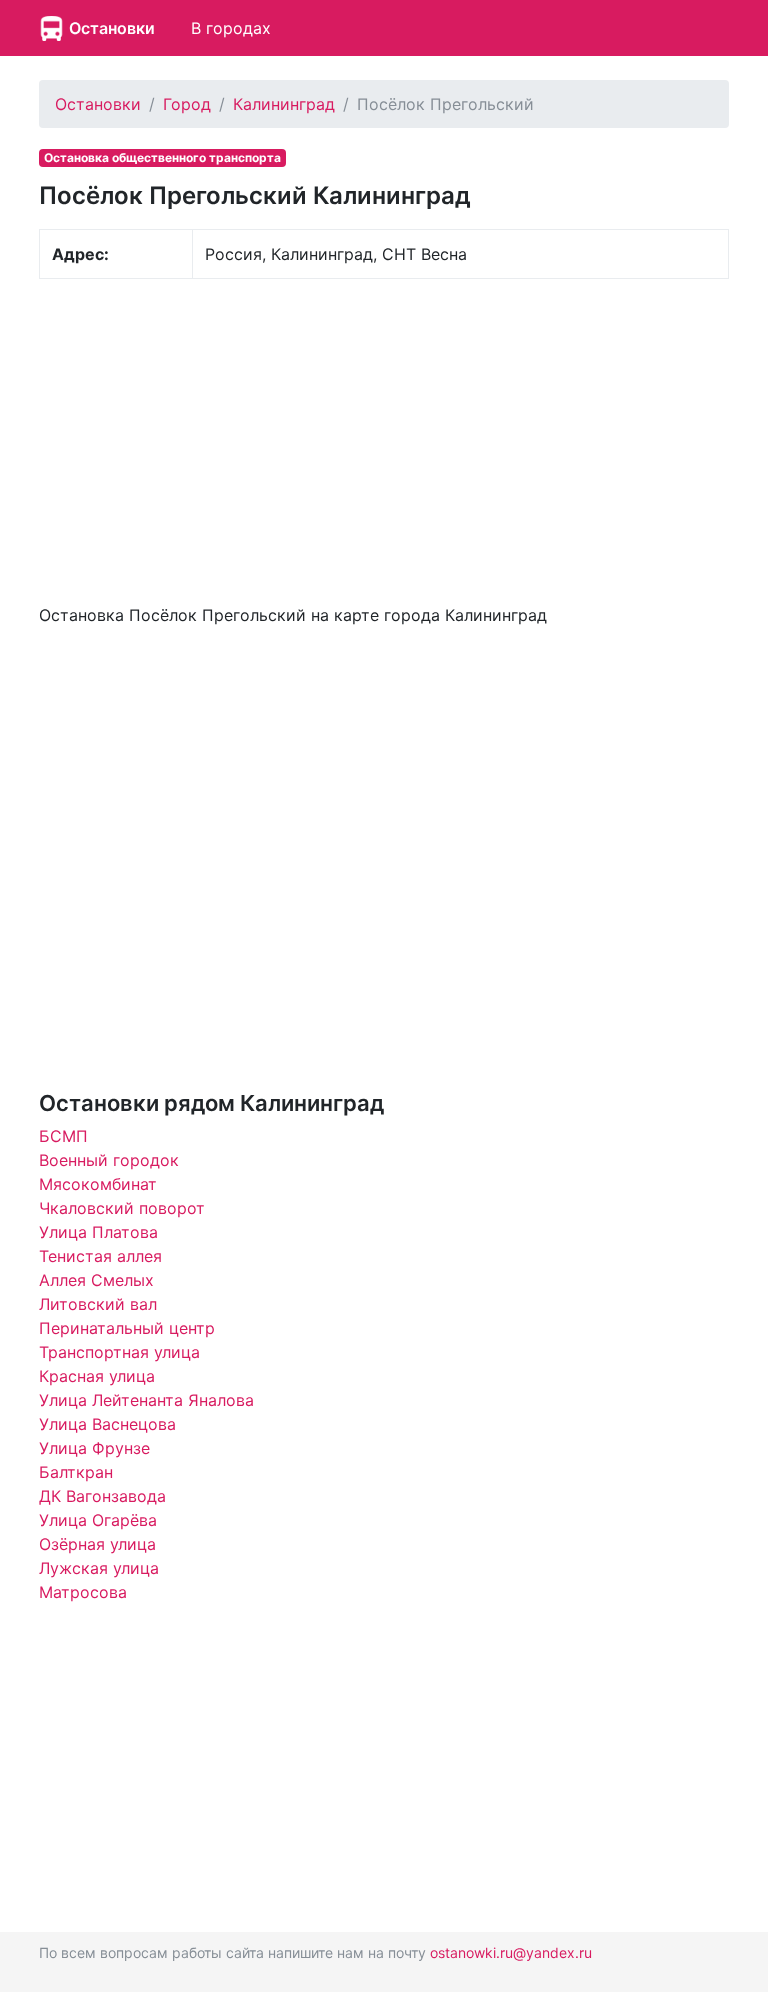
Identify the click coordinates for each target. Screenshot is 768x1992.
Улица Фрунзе (94, 1448)
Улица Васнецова (107, 1424)
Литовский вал (98, 1304)
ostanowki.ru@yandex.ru (511, 1952)
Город (187, 104)
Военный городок (109, 1160)
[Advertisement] (384, 439)
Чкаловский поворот (122, 1208)
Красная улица (97, 1376)
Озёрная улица (97, 1544)
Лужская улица (99, 1568)
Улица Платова (98, 1232)
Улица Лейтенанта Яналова (146, 1400)
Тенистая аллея (100, 1256)
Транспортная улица (119, 1352)
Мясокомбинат (98, 1184)
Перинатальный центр (127, 1328)
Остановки (112, 28)
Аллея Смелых (96, 1280)
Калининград (284, 104)
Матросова (83, 1592)
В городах (231, 28)
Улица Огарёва (98, 1520)
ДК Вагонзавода (102, 1496)
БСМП (63, 1136)
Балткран (76, 1472)
